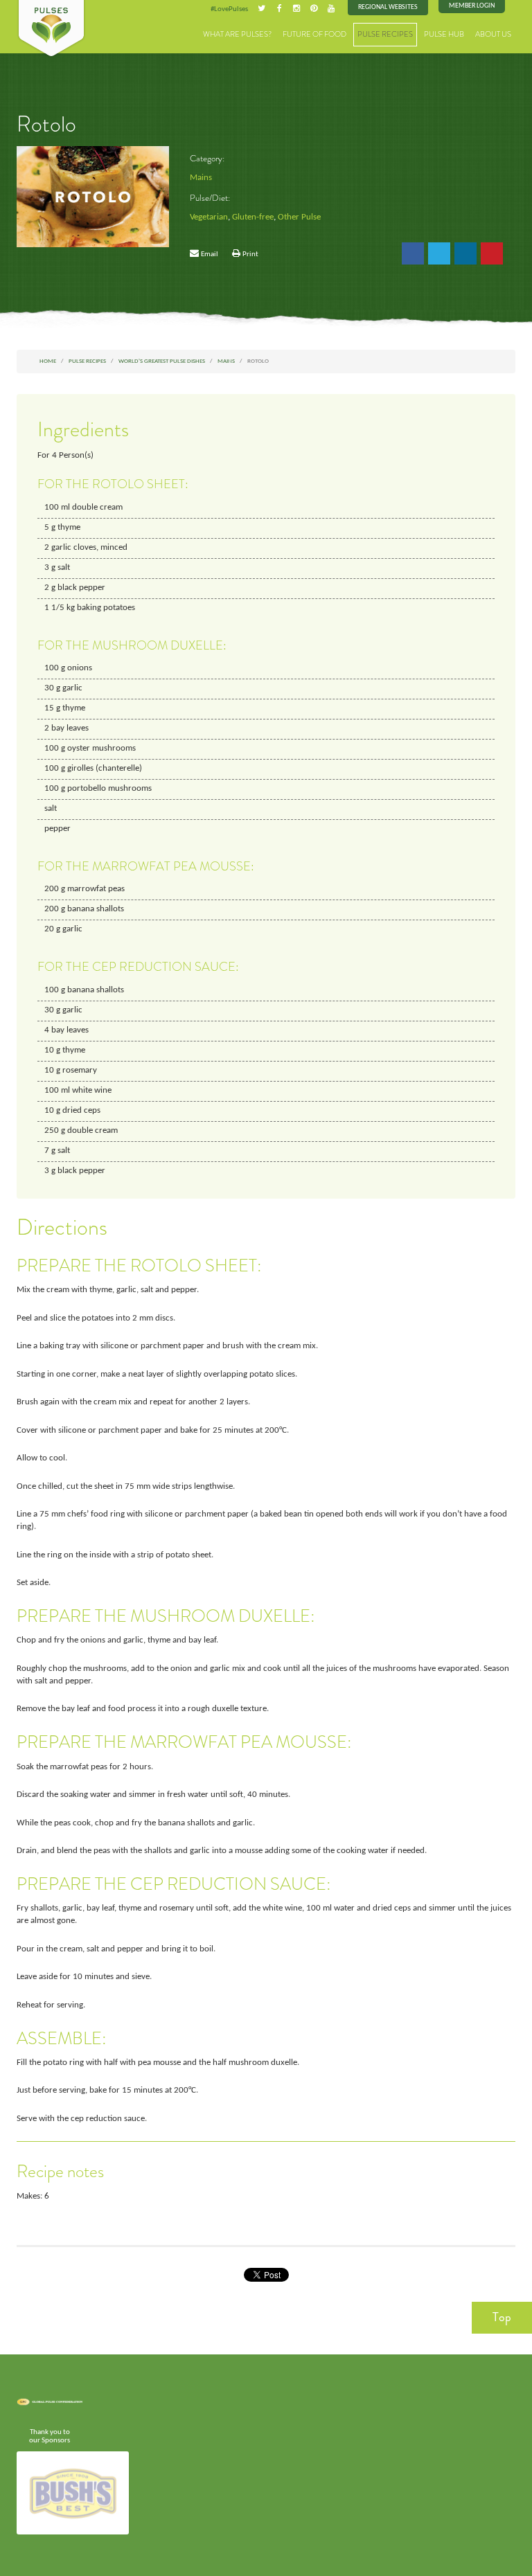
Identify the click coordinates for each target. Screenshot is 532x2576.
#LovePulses (229, 9)
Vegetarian (209, 217)
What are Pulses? (237, 34)
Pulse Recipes (385, 34)
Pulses (51, 29)
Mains (201, 178)
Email (210, 254)
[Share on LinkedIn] (465, 253)
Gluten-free (253, 217)
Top (502, 2317)
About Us (493, 34)
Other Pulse (299, 217)
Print (250, 254)
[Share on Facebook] (413, 253)
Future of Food (314, 34)
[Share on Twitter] (439, 253)
